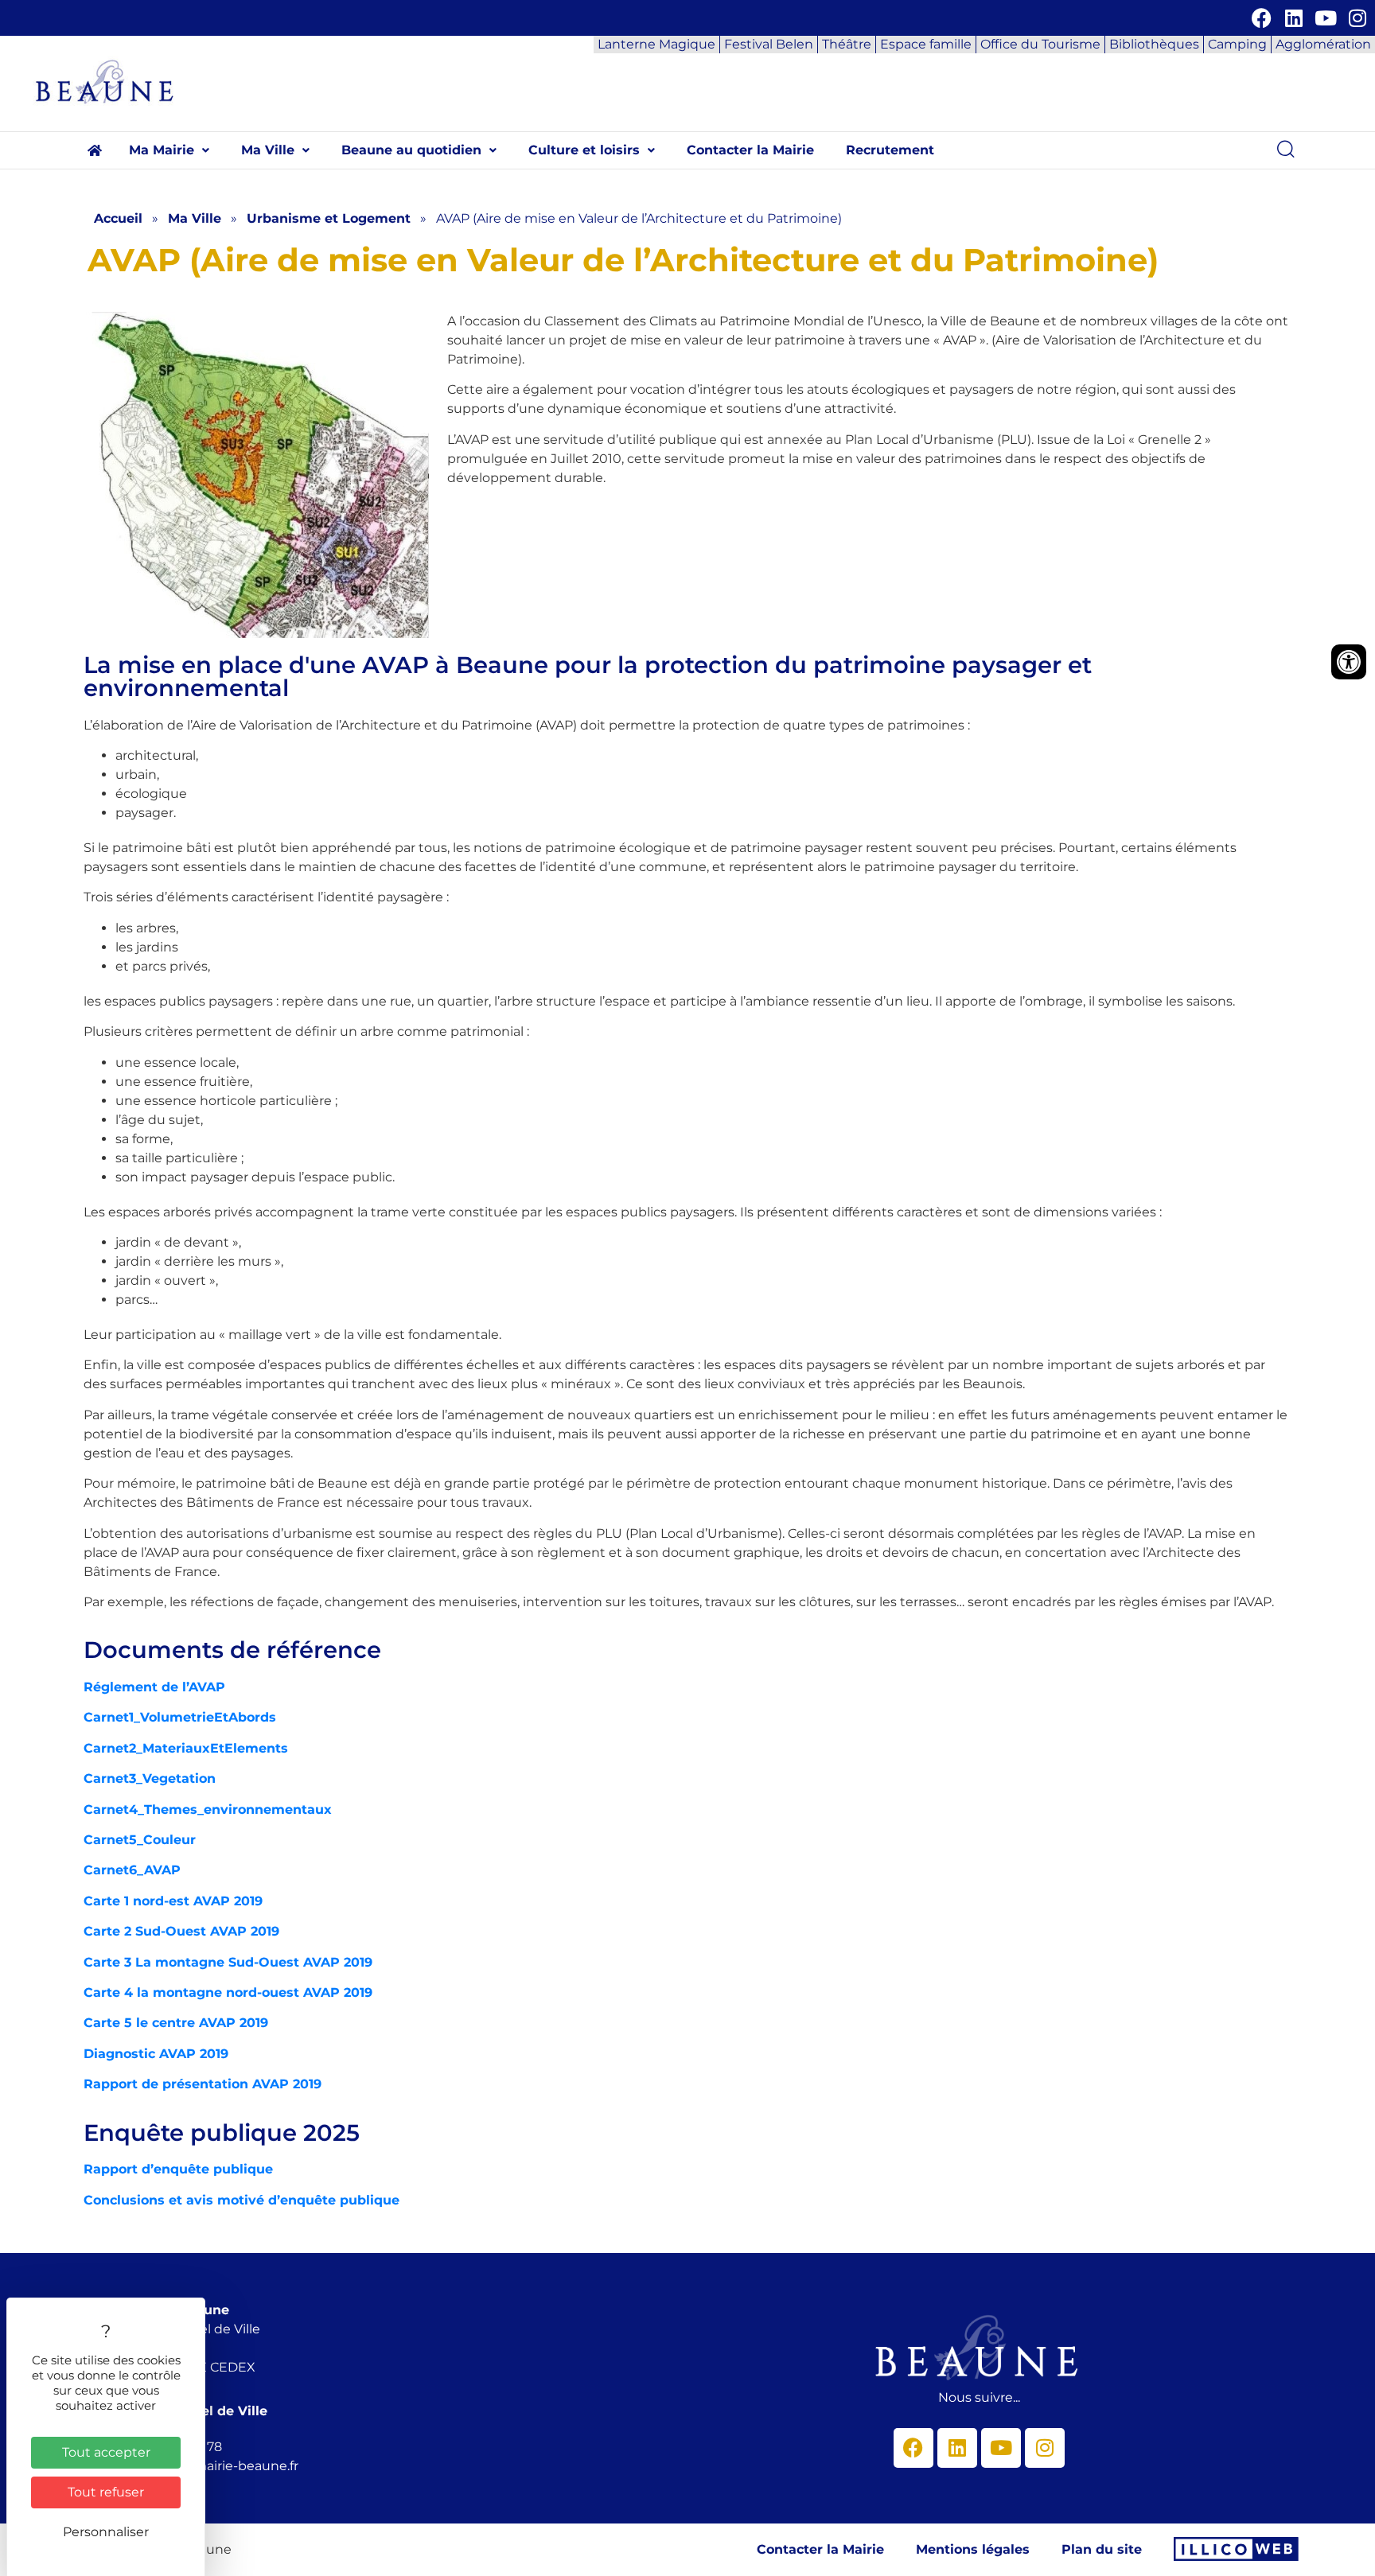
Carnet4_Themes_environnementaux (208, 1809)
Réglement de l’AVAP (154, 1687)
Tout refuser (106, 2492)
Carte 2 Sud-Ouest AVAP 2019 (181, 1931)
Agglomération (1323, 44)
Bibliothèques (1154, 44)
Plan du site (1102, 2549)
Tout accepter (106, 2452)
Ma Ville (268, 150)
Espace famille (926, 44)
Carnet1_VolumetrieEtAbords (180, 1717)
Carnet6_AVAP (132, 1870)
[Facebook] (1262, 18)
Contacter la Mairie (750, 150)
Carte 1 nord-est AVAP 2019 (173, 1901)
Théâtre (847, 44)
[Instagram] (1357, 18)
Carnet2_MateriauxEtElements (186, 1748)
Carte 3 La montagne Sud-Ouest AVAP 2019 (228, 1962)
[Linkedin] (1293, 18)
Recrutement (890, 150)
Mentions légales (973, 2549)
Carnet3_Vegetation (150, 1778)
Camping (1237, 44)
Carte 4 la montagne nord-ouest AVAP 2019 (228, 1992)
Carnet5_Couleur (140, 1840)
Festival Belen (769, 44)
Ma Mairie (162, 150)
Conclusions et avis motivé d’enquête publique (242, 2200)
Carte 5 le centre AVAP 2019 (176, 2023)
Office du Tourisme (1040, 44)
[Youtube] (1325, 18)
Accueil (118, 218)
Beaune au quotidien (411, 150)
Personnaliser (106, 2532)
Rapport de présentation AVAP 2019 (203, 2084)
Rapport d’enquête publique (178, 2169)
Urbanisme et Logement (329, 218)
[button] (169, 150)
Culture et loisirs (584, 150)
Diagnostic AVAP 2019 (156, 2054)
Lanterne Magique (656, 44)
